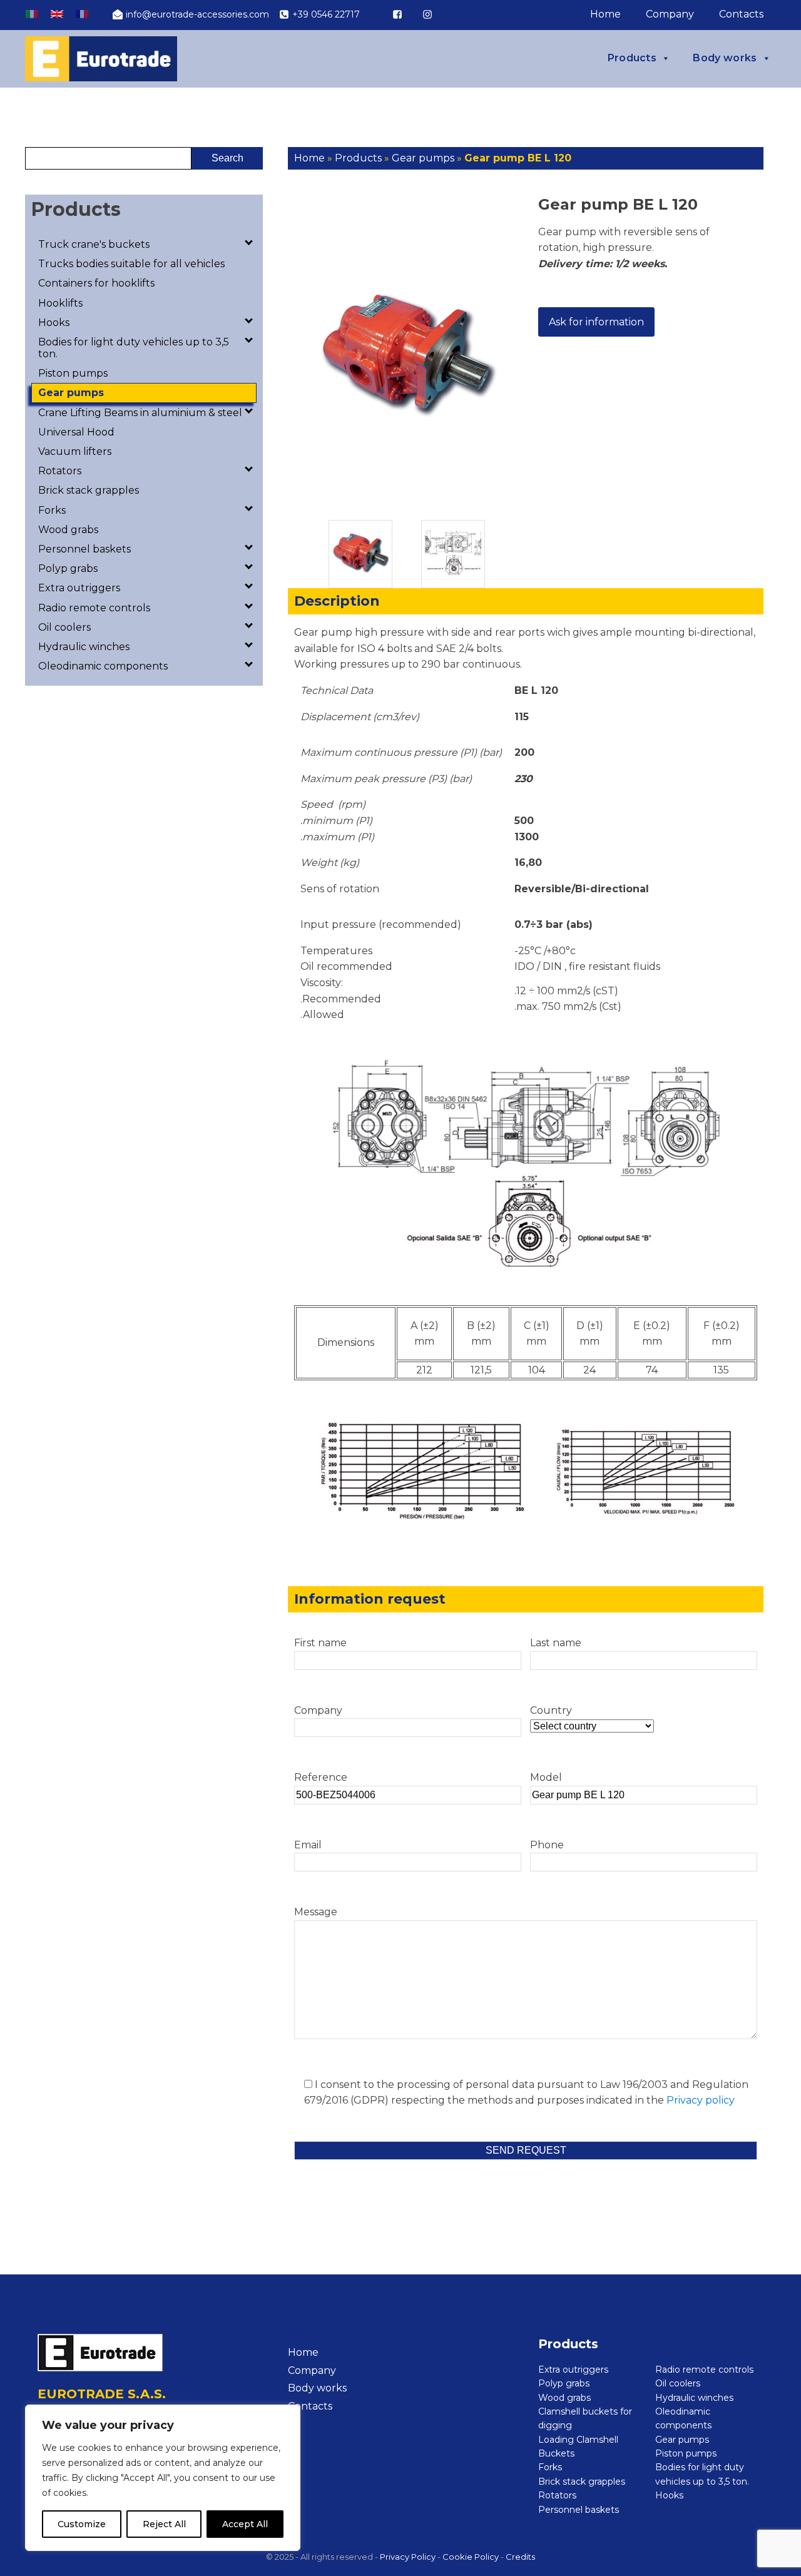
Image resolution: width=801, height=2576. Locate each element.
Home (605, 14)
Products (632, 58)
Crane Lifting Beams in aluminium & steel (140, 413)
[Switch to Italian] (32, 14)
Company (670, 14)
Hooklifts (60, 303)
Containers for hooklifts (96, 283)
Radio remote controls (94, 608)
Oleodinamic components (103, 666)
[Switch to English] (57, 14)
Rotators (60, 471)
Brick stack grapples (89, 490)
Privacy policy (701, 2100)
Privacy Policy (408, 2557)
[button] (191, 14)
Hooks (54, 323)
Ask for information (596, 322)
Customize (82, 2524)
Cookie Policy (471, 2557)
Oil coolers (64, 627)
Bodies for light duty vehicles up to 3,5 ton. (134, 348)
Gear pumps (71, 393)
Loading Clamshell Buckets (578, 2446)
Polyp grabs (68, 568)
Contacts (741, 14)
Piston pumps (73, 373)
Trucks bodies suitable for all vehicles (131, 264)
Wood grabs (68, 530)
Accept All (245, 2524)
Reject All (164, 2524)
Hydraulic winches (84, 647)
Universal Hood (76, 432)
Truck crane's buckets (94, 244)
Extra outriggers (79, 588)
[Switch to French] (82, 14)
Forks (52, 510)
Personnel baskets (84, 549)
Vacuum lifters (75, 451)
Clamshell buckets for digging (585, 2418)
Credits (520, 2557)
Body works (725, 58)
